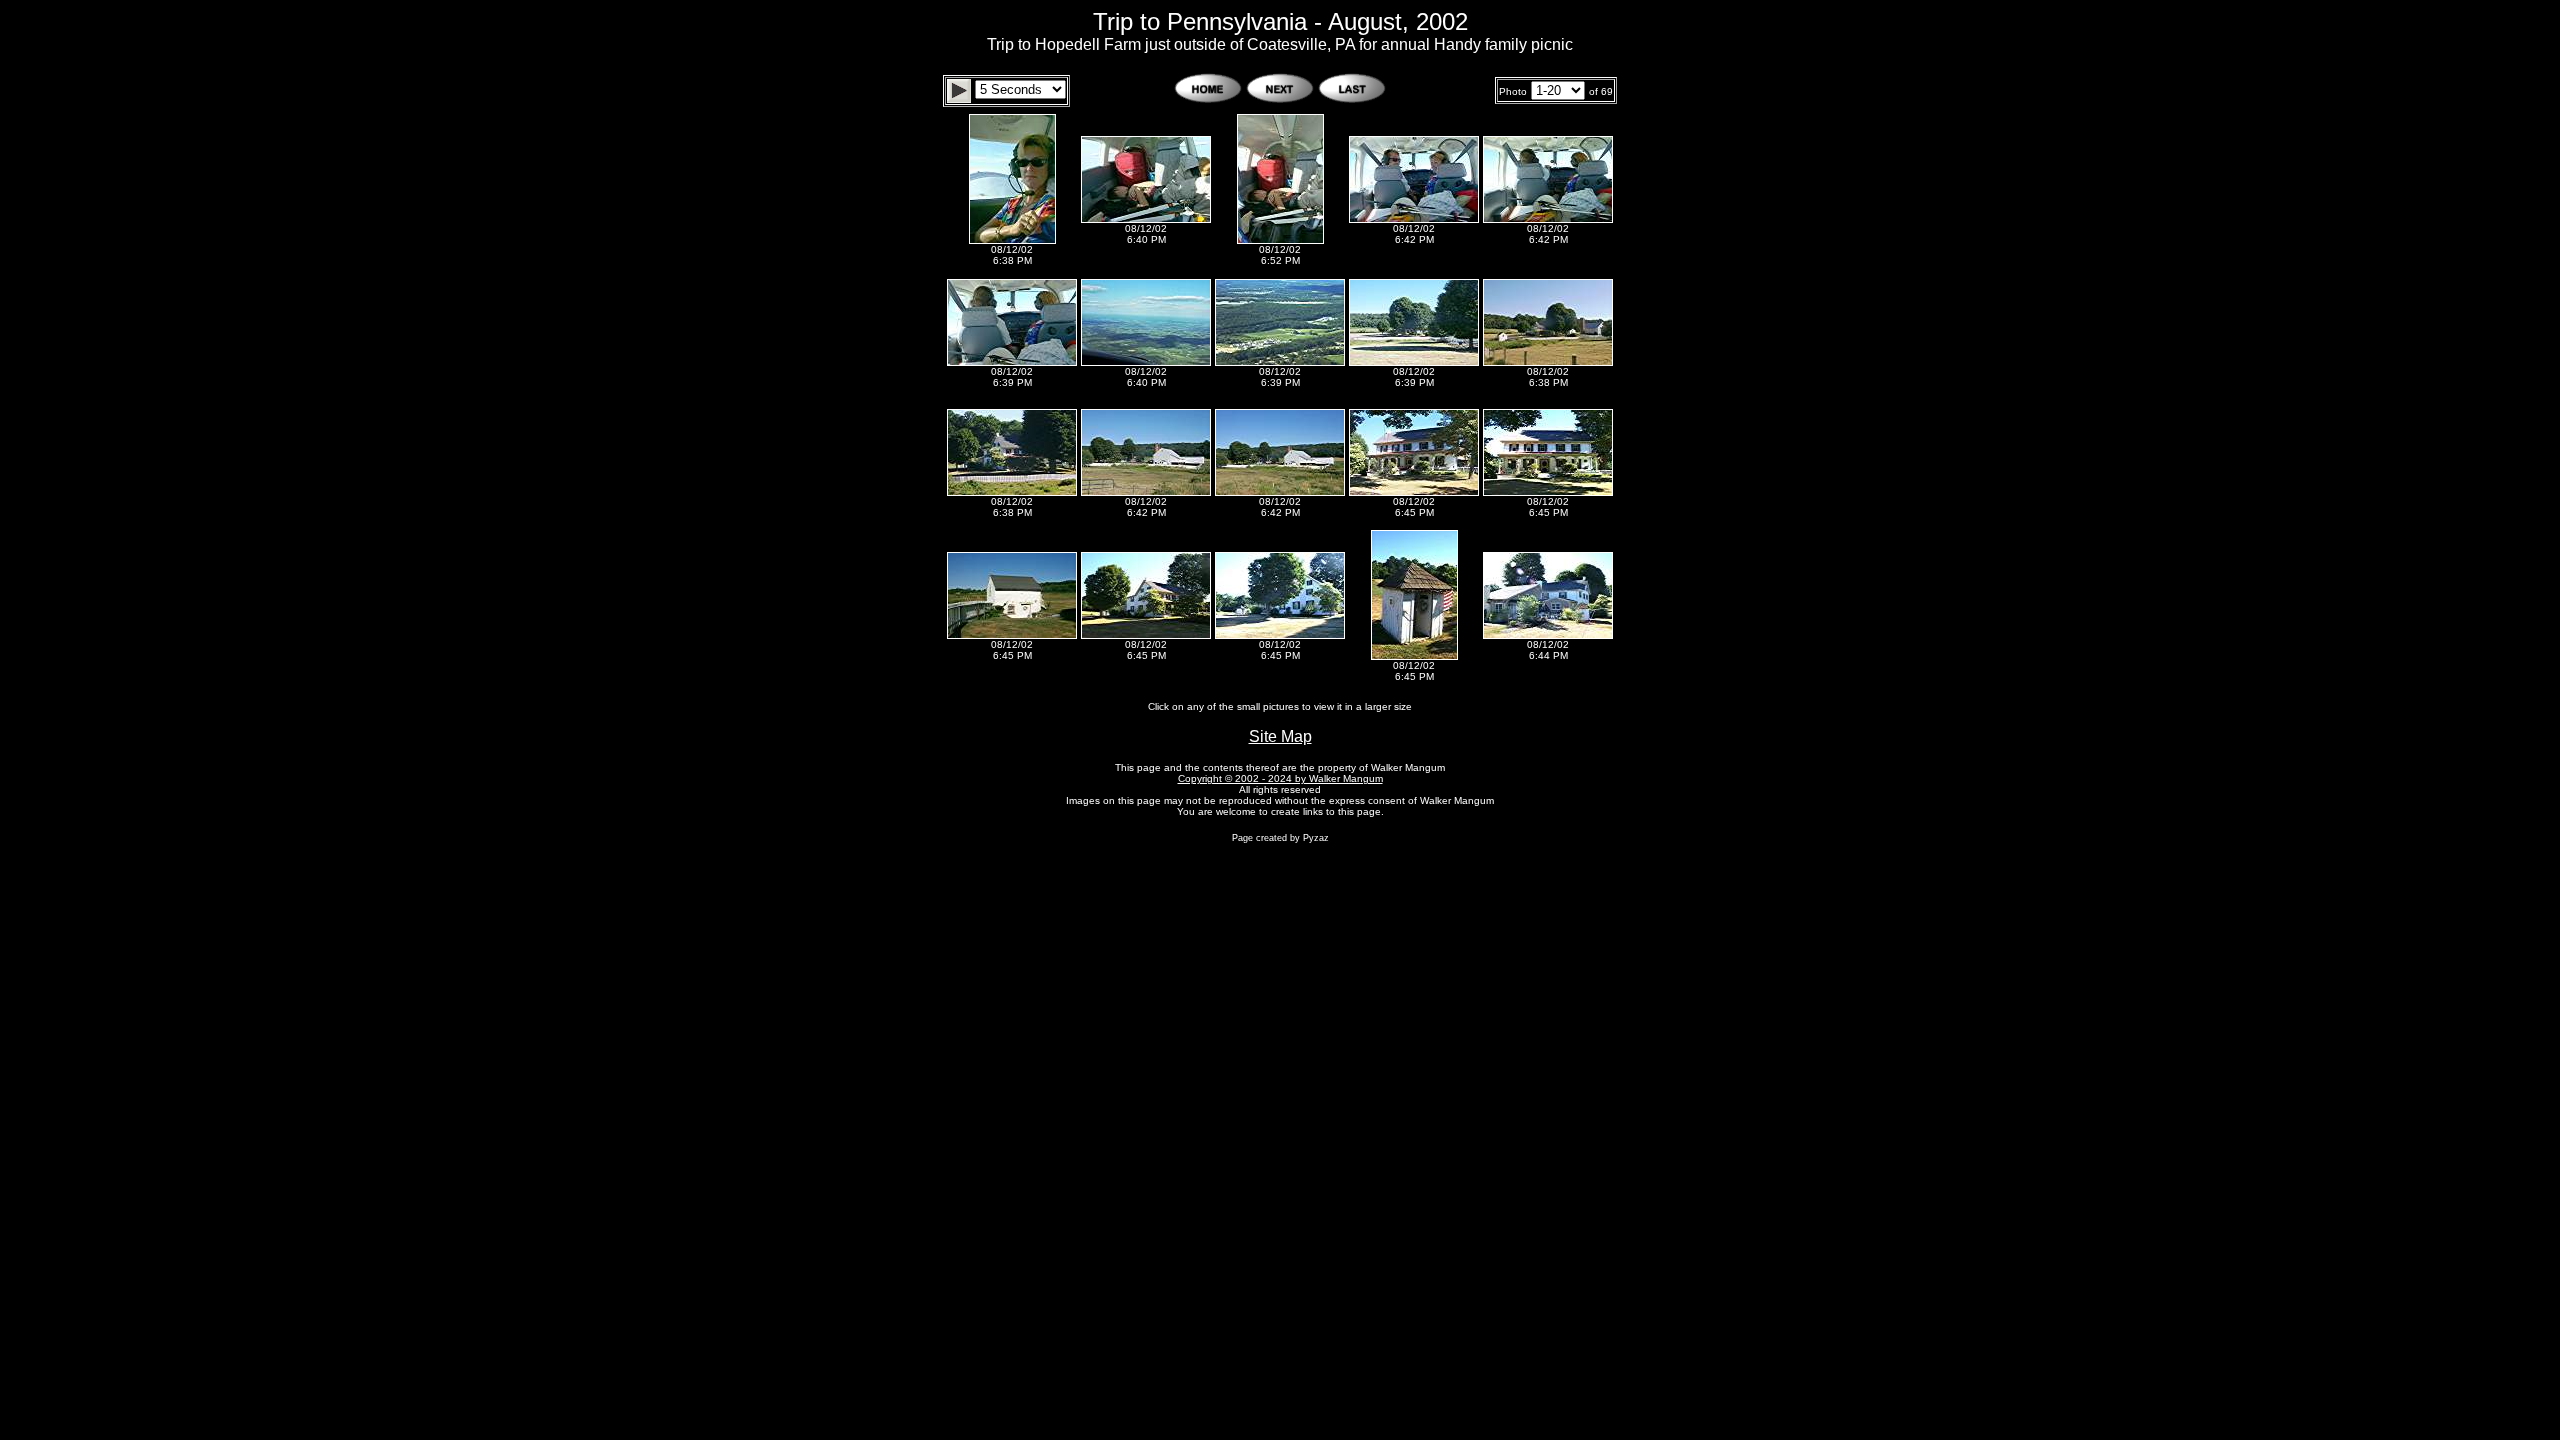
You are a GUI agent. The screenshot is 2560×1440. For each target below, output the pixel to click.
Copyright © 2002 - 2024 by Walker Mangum (1280, 778)
